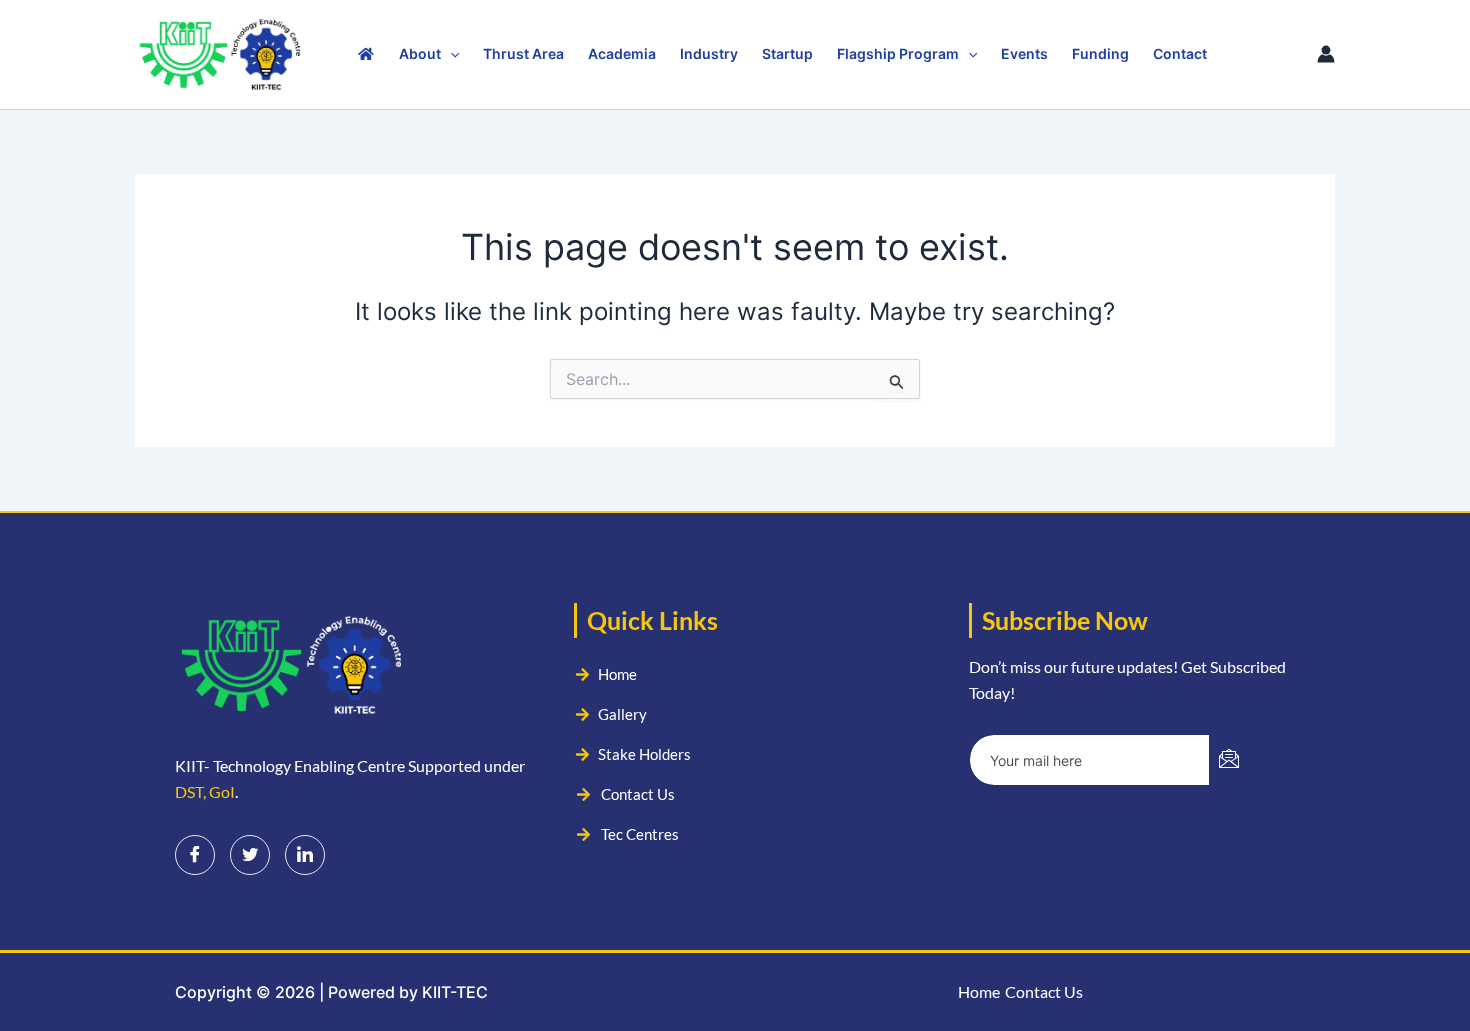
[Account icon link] (1326, 54)
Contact (1180, 53)
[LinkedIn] (305, 855)
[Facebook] (195, 855)
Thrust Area (523, 53)
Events (1024, 53)
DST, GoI (205, 791)
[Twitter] (250, 855)
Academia (622, 53)
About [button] (420, 53)
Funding (1100, 53)
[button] (450, 54)
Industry (709, 53)
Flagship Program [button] (898, 53)
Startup (787, 53)
